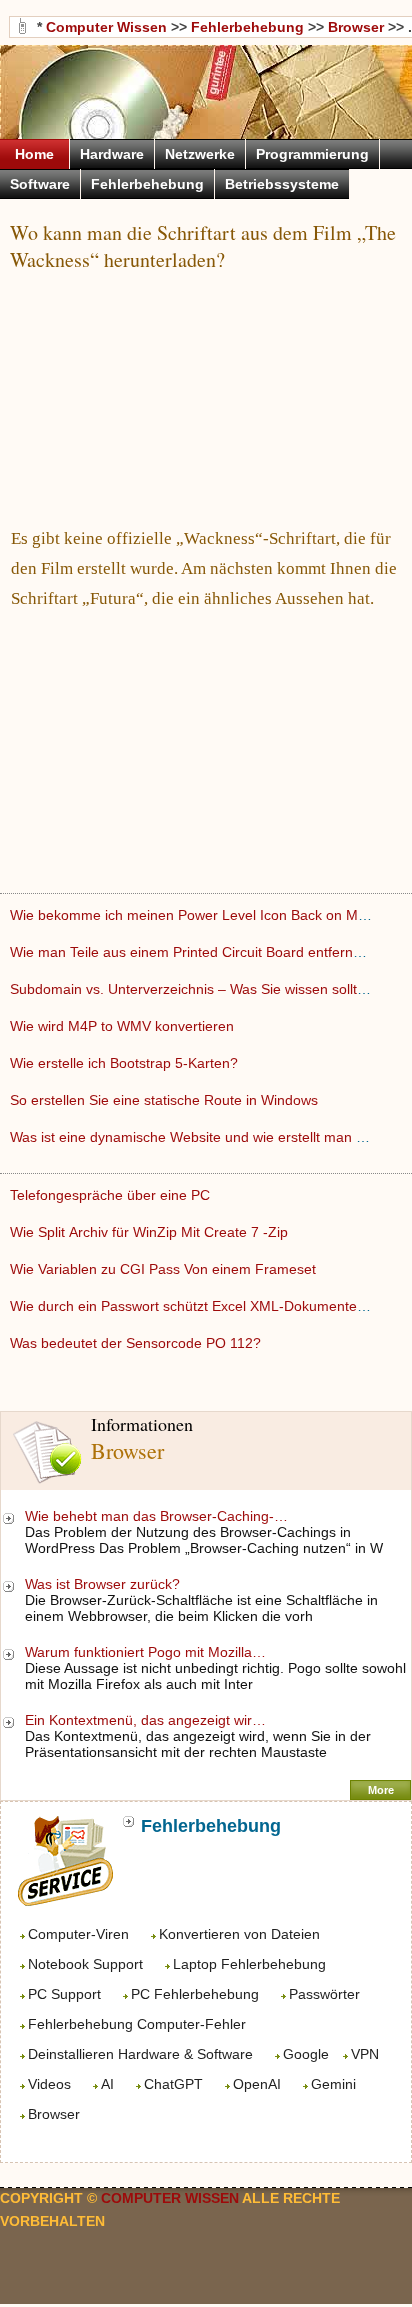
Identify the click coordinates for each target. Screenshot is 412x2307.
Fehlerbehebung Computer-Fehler (137, 2024)
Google (306, 2054)
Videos (49, 2084)
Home (34, 154)
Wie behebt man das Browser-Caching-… (156, 1516)
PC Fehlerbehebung (195, 1994)
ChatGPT (173, 2084)
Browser (54, 2114)
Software (40, 184)
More (381, 1790)
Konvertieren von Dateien (239, 1934)
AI (107, 2084)
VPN (365, 2054)
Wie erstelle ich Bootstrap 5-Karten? (126, 1063)
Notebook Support (85, 1964)
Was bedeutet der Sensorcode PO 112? (137, 1343)
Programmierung (312, 154)
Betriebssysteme (282, 184)
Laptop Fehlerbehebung (249, 1964)
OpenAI (257, 2084)
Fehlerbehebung (247, 27)
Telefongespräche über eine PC (112, 1195)
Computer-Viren (78, 1934)
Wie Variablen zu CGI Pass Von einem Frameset (165, 1269)
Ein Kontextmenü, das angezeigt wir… (145, 1720)
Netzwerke (200, 154)
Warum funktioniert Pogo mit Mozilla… (145, 1652)
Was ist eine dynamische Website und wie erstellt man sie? (198, 1137)
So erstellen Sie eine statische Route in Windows (166, 1100)
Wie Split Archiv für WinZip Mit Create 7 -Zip (151, 1232)
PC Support (64, 1994)
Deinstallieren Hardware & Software (140, 2054)
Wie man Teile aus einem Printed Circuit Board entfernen (191, 952)
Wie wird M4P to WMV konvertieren (124, 1026)
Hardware (112, 154)
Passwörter (324, 1994)
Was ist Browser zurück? (104, 1584)
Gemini (333, 2084)
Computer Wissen (106, 27)
